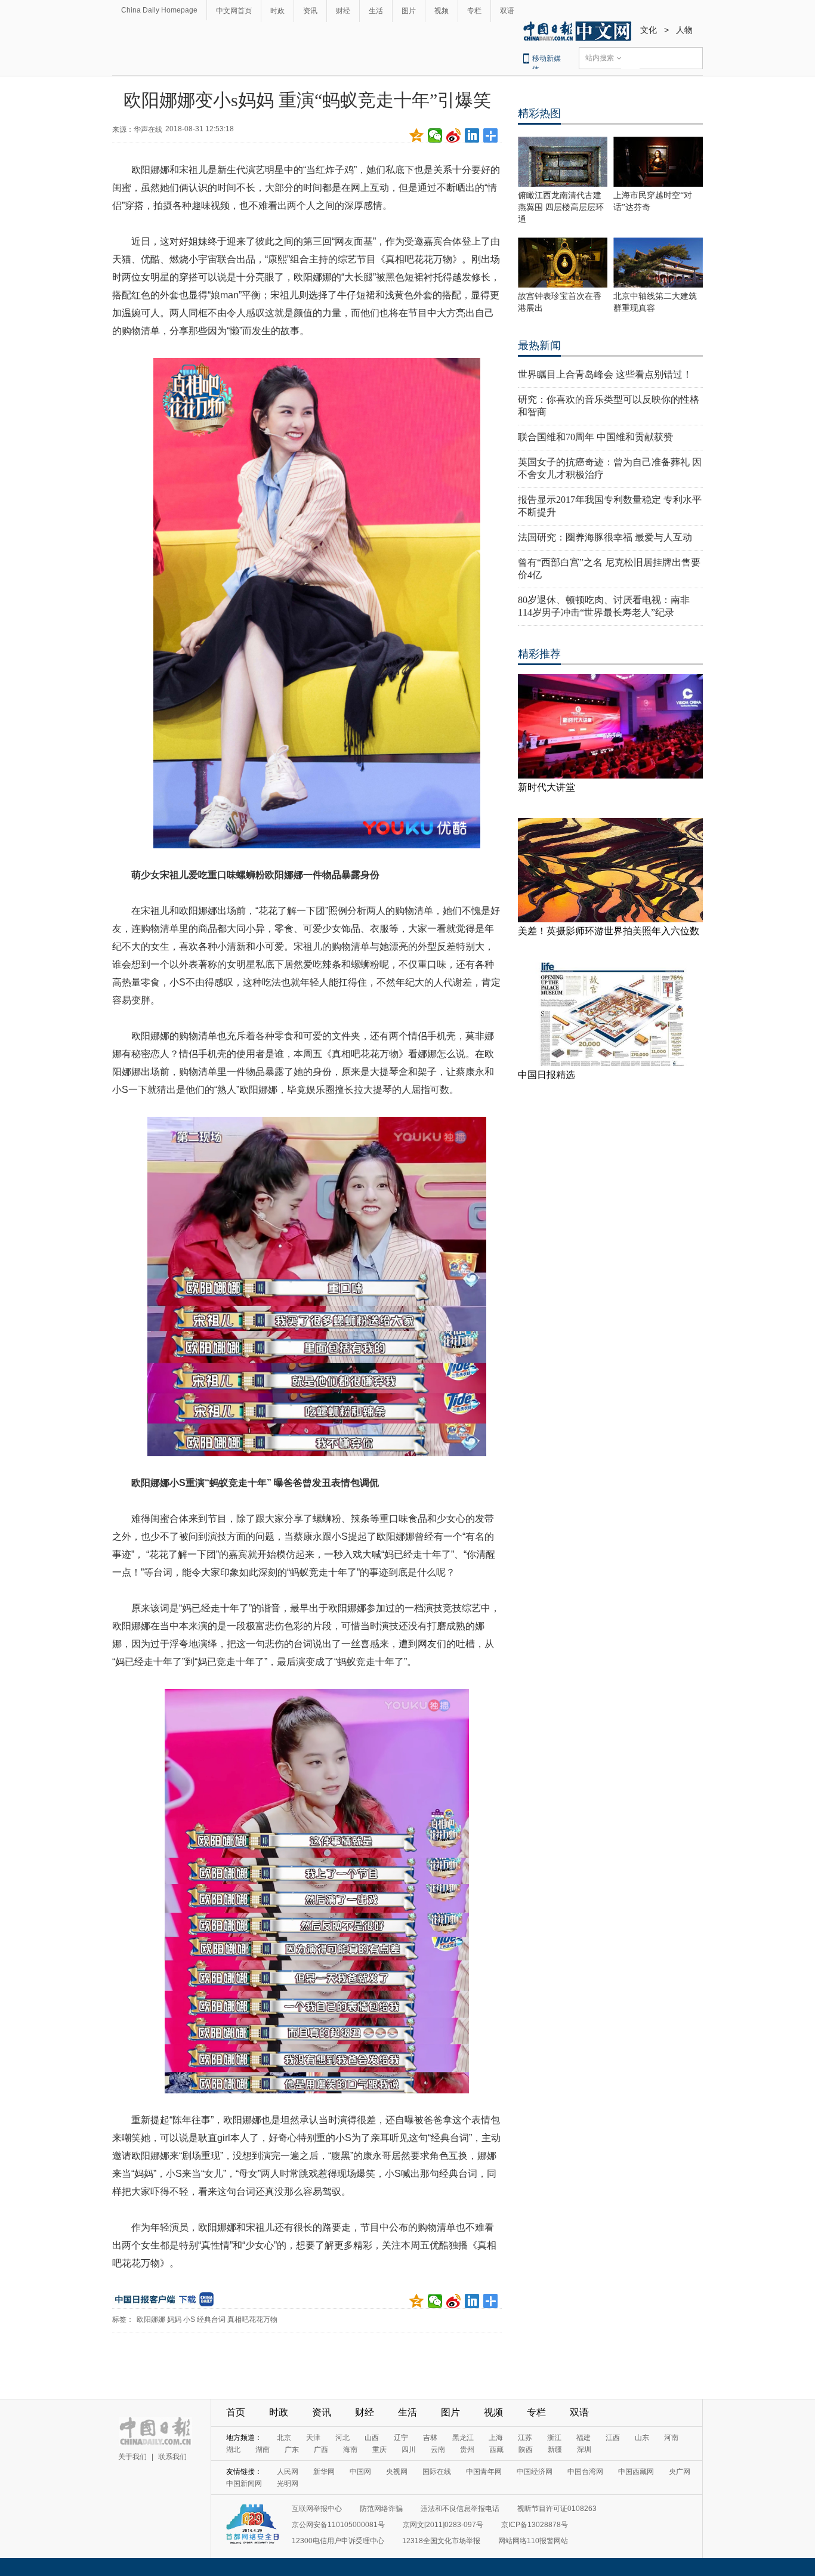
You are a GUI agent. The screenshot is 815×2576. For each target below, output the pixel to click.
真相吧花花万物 (252, 2319)
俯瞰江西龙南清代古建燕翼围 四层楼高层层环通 (561, 207)
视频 (442, 11)
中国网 (360, 2472)
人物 (684, 30)
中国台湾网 (585, 2472)
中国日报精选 (547, 1075)
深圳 (584, 2450)
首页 (236, 2412)
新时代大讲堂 (547, 787)
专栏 (474, 11)
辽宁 (401, 2438)
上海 (496, 2438)
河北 (342, 2438)
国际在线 (437, 2472)
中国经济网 (535, 2472)
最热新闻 (539, 345)
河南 (671, 2438)
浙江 (554, 2438)
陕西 (526, 2450)
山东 (642, 2438)
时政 (277, 11)
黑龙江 (463, 2438)
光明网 (288, 2484)
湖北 (233, 2450)
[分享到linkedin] (472, 135)
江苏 (525, 2438)
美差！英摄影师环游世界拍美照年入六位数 (609, 931)
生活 (376, 11)
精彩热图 (539, 113)
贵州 (467, 2450)
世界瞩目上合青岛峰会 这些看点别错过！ (605, 374)
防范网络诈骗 (381, 2509)
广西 (321, 2450)
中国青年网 (484, 2472)
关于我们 (132, 2457)
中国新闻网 (244, 2484)
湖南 (263, 2450)
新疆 (555, 2450)
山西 (372, 2438)
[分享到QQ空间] (417, 135)
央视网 (397, 2472)
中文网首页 (234, 11)
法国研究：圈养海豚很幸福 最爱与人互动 (605, 537)
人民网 (288, 2472)
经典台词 (211, 2319)
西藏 (496, 2450)
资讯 (310, 11)
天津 (313, 2438)
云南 (438, 2450)
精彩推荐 (539, 654)
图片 (409, 11)
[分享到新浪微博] (454, 135)
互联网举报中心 (317, 2509)
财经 (343, 11)
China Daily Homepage (159, 10)
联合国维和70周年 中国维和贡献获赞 (595, 437)
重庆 (379, 2450)
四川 (409, 2450)
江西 (613, 2438)
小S (189, 2319)
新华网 (324, 2472)
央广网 (680, 2472)
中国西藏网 (636, 2472)
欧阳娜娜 (151, 2319)
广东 (292, 2450)
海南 (350, 2450)
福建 (584, 2438)
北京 (284, 2438)
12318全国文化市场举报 (441, 2541)
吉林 (430, 2438)
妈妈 (174, 2319)
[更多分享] (491, 135)
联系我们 (172, 2457)
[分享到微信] (435, 135)
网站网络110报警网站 (533, 2541)
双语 (507, 11)
